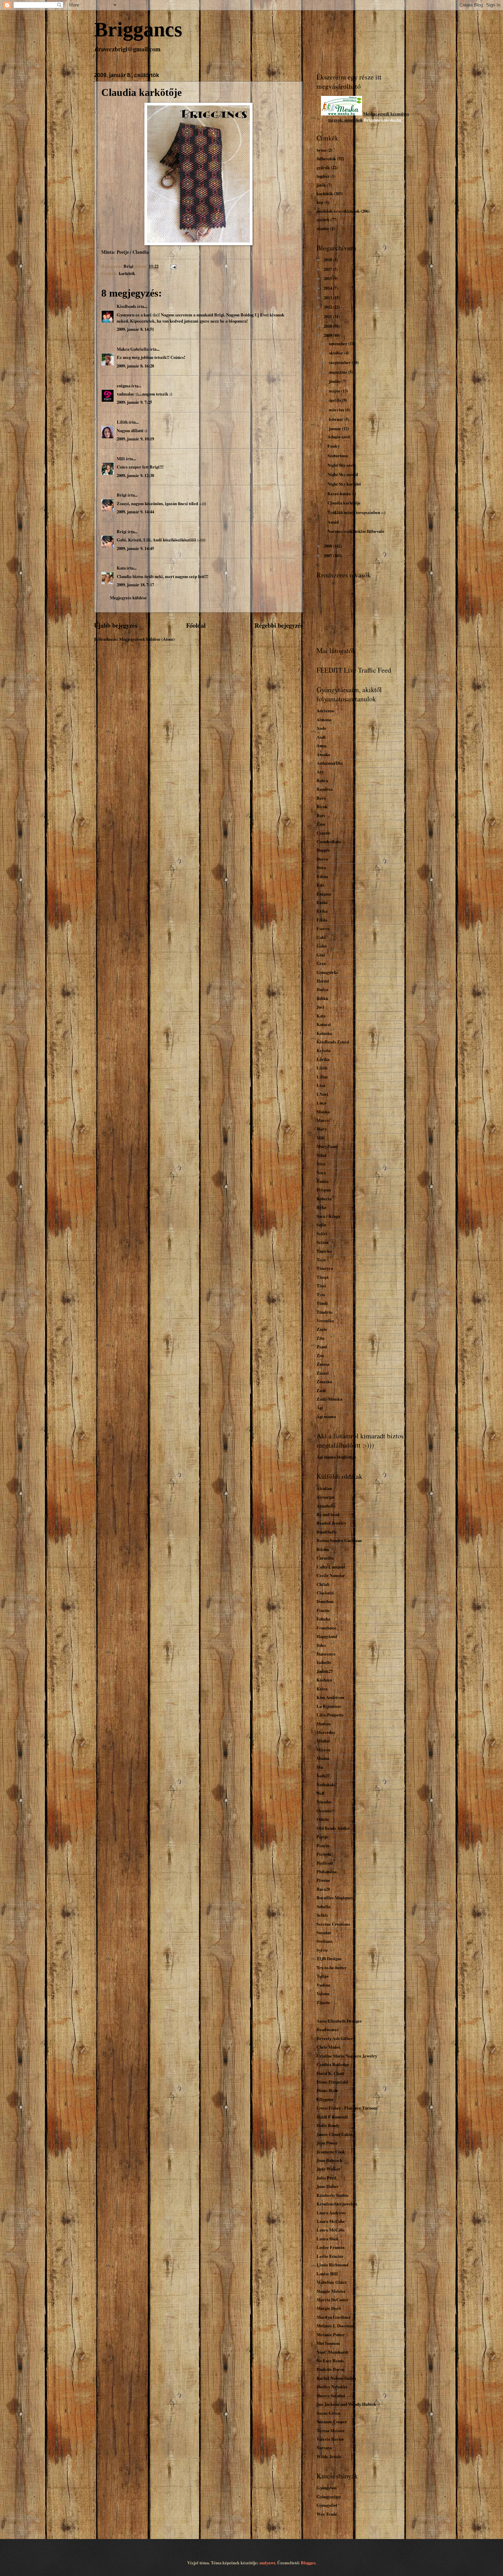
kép (320, 202)
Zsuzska (324, 1381)
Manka (323, 1112)
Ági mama (326, 1416)
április (336, 400)
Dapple (323, 850)
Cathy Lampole (331, 1567)
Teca (321, 1260)
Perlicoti (325, 1863)
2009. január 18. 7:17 (135, 585)
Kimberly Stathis (333, 2195)
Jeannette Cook (331, 2152)
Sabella (323, 1906)
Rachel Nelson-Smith (336, 2378)
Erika (322, 911)
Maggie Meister (331, 2291)
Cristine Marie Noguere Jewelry (347, 2056)
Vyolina (323, 1985)
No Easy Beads (330, 2361)
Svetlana (324, 1941)
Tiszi (321, 1286)
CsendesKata (329, 841)
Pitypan (324, 1190)
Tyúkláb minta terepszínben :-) (356, 512)
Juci (320, 1007)
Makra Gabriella (133, 349)
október (337, 353)
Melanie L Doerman (336, 2326)
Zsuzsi (323, 1373)
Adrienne (325, 711)
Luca (321, 1103)
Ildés (321, 1645)
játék (321, 185)
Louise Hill (327, 2274)
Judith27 (325, 1671)
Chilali (323, 1584)
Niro (321, 1164)
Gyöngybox (327, 2488)
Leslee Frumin (331, 2247)
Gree (321, 963)
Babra (322, 780)
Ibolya (322, 989)
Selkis (322, 1915)
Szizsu (323, 1242)
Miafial (323, 1741)
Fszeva (323, 928)
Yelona (323, 1993)
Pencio (323, 1846)
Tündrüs (325, 1312)
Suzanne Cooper (332, 2422)
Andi (321, 737)
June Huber (328, 2186)
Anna (321, 746)
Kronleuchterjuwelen (337, 2204)
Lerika (323, 1059)
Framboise (327, 1628)
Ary (320, 772)
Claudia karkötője (344, 503)
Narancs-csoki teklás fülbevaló (356, 531)
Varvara (324, 2448)
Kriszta (324, 1050)
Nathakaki (326, 1785)
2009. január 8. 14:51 (135, 329)
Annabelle (326, 1506)
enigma (124, 386)
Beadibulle (327, 1532)
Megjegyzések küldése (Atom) (147, 639)
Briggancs (138, 29)
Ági (320, 1408)
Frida (322, 920)
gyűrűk (323, 167)
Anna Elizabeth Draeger (339, 2021)
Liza (321, 1085)
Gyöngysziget (329, 2497)
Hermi (323, 981)
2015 (328, 278)
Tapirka (324, 1251)
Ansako (323, 754)
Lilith (122, 422)
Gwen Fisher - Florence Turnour (347, 2108)
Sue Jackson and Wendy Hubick (346, 2404)
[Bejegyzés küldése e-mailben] (173, 266)
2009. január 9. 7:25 (134, 402)
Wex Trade (327, 2514)
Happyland (327, 1636)
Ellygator (325, 2099)
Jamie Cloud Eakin (334, 2134)
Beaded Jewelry (331, 1523)
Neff (320, 1793)
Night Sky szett (341, 465)
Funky (333, 446)
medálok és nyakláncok (338, 211)
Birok (322, 806)
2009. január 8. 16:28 (135, 366)
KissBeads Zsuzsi (333, 1042)
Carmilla (325, 1558)
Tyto (321, 1295)
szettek (323, 220)
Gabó (321, 946)
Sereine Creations (333, 1924)
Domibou (325, 1601)
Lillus (322, 1077)
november (339, 343)
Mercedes (326, 1732)
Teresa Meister (331, 2430)
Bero (321, 798)
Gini (321, 955)
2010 (328, 326)
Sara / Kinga (328, 1216)
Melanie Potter (331, 2335)
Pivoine (323, 1880)
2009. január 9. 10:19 (135, 439)
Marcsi (323, 1120)
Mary (322, 1129)
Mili (121, 459)
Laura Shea (327, 2239)
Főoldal (196, 625)
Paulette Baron (331, 2369)
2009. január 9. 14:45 (135, 548)
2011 (328, 316)
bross (321, 150)
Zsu (320, 1355)
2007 (328, 555)
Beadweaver (328, 2029)
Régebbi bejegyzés (279, 625)
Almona (324, 720)
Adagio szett (339, 437)
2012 (328, 307)
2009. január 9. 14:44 (135, 512)
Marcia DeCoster (333, 2300)
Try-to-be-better (332, 1967)
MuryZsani (327, 1146)
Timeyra (325, 1268)
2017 (328, 269)
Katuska (324, 1033)
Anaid (333, 522)
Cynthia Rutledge (333, 2064)
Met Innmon (328, 2343)
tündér (323, 228)
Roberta (324, 1199)
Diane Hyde (327, 2090)
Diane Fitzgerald (332, 2082)
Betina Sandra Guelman (339, 1540)
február (337, 419)
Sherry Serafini (331, 2396)
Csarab (323, 833)
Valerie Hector (330, 2439)
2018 (328, 260)
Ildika (322, 998)
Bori (321, 815)
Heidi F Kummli (332, 2117)
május (335, 391)
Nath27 (323, 1776)
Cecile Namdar (331, 1575)
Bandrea (325, 789)
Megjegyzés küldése (128, 598)
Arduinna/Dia (330, 763)
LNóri (322, 1094)
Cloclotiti (325, 1593)
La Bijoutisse (329, 1706)
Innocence (326, 1654)
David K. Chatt (330, 2073)
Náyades (324, 1802)
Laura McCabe (331, 2221)
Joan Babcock (329, 2160)
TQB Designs (329, 1959)
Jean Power (327, 2143)
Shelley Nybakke (332, 2387)
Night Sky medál (343, 474)
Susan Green (328, 2413)
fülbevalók (326, 159)
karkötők (127, 273)
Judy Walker (328, 2169)
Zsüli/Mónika (329, 1399)
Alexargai (326, 1497)
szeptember (340, 362)
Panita (323, 1181)
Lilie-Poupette (330, 1715)
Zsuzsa (323, 1364)
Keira (322, 1689)
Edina (322, 876)
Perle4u (324, 1854)
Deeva (322, 859)
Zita (320, 1338)
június (335, 381)
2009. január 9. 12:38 (135, 475)
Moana (323, 1758)
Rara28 (323, 1889)
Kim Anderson (330, 1697)
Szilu (321, 1225)
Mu (320, 1767)
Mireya (323, 1750)
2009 (328, 335)
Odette (323, 1819)
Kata (121, 568)
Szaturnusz (338, 455)
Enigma (324, 894)
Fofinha (323, 1619)
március (337, 410)
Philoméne (327, 1872)
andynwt (267, 2563)
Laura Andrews (331, 2213)
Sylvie (322, 1950)
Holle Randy (328, 2125)
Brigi (122, 495)
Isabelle (324, 1662)
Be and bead (328, 1514)
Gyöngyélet (327, 2505)
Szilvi (322, 1234)
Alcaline (324, 1488)
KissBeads (126, 306)
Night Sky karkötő (344, 484)
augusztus (338, 372)
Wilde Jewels (329, 2456)
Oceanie (324, 1811)
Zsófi (321, 1390)
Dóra (321, 867)
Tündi (322, 1303)
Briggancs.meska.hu (383, 120)
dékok (357, 120)
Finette (323, 1610)
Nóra (321, 1173)
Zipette (323, 2002)
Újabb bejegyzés (116, 625)
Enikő (322, 902)
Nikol (321, 1155)
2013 (328, 298)
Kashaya (324, 1680)
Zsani (322, 1347)
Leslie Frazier (330, 2256)
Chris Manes (328, 2047)
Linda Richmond (332, 2265)
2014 (328, 288)
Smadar (324, 1933)
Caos (321, 824)
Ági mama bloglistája (336, 1457)
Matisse (324, 1724)
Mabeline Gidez (332, 2282)
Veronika (325, 1321)
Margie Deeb (329, 2308)
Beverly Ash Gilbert (336, 2038)
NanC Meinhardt (332, 2352)
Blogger (308, 2563)
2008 (328, 546)
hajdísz (323, 176)
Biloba (323, 1549)
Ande (321, 728)
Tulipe (323, 1976)
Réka (321, 1207)
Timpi (323, 1277)
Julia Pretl (326, 2178)
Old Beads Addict (333, 1828)
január (336, 428)
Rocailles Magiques (335, 1898)
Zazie (322, 1329)
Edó (320, 885)
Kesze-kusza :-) (342, 493)
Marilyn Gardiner (334, 2317)
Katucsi (324, 1024)
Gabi (321, 937)
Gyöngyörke (327, 972)
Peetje (322, 1837)
